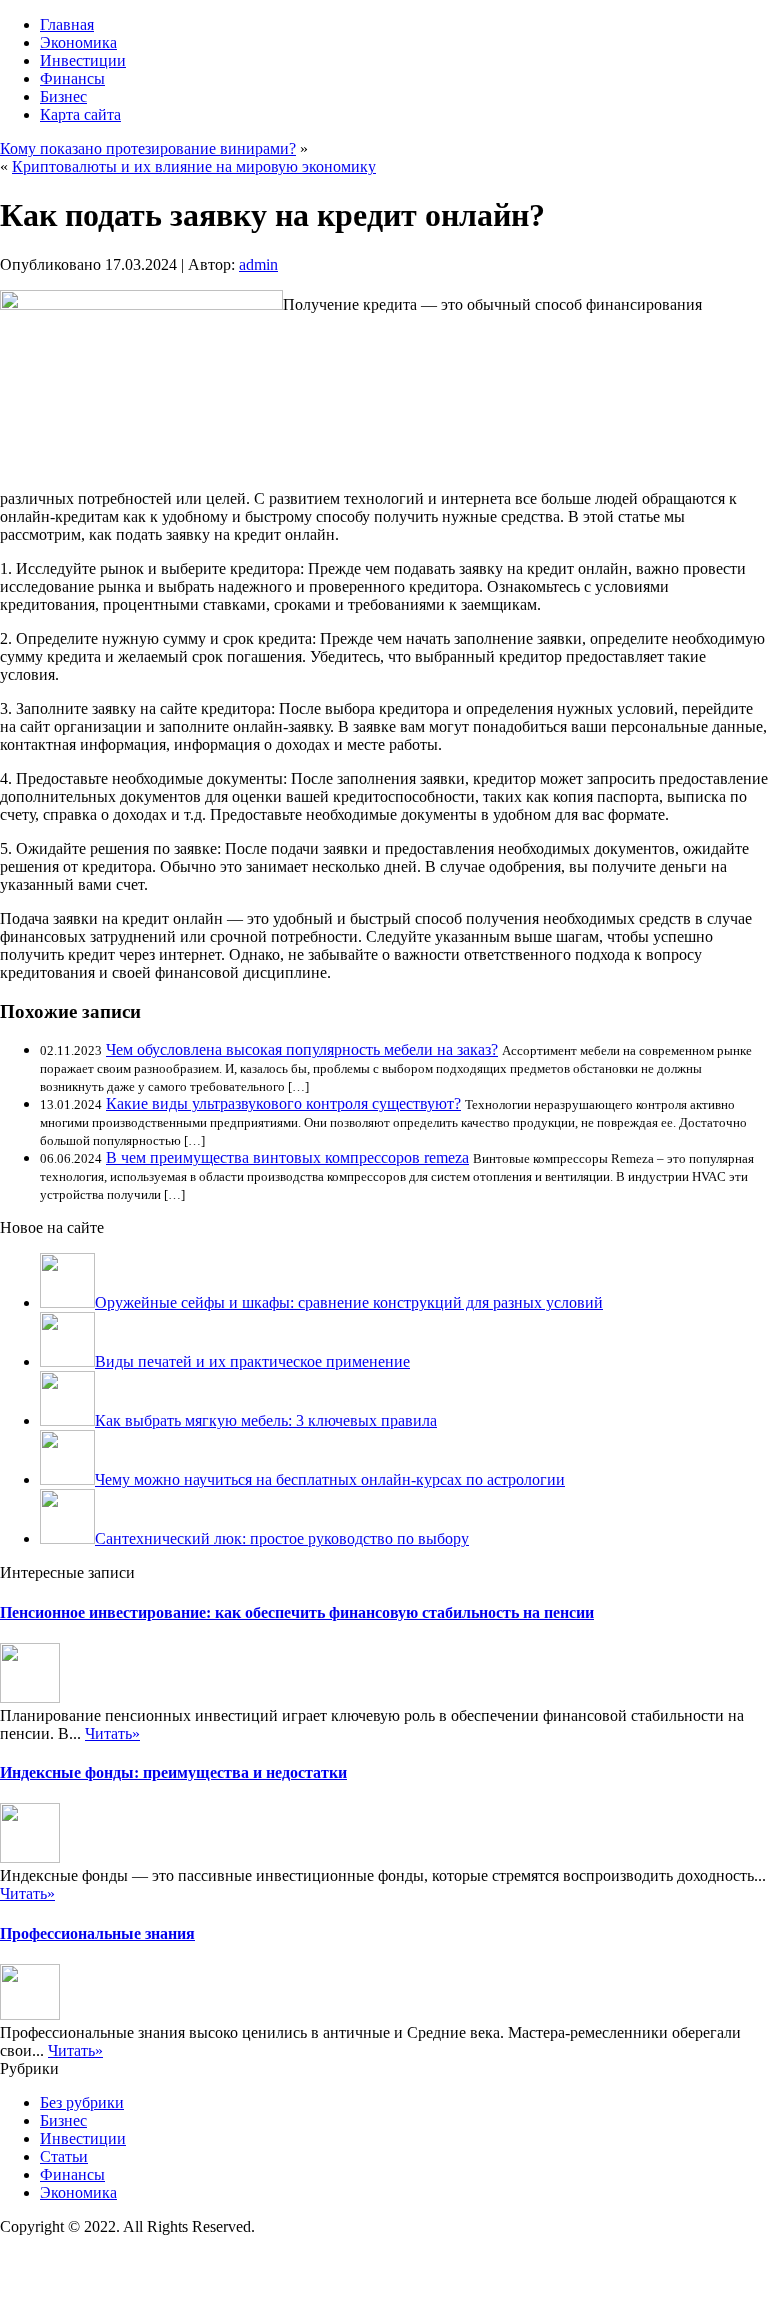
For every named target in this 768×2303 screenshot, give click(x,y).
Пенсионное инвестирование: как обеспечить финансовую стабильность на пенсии (297, 1612)
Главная (67, 24)
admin (258, 264)
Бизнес (63, 96)
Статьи (64, 2156)
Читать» (112, 1733)
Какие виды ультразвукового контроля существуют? (283, 1103)
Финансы (72, 78)
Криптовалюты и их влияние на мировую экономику (194, 166)
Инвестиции (83, 60)
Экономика (78, 42)
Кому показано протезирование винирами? (148, 148)
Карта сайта (80, 114)
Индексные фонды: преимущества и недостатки (173, 1772)
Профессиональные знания (97, 1933)
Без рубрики (82, 2102)
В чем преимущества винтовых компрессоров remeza (287, 1157)
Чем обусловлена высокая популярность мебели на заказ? (302, 1049)
